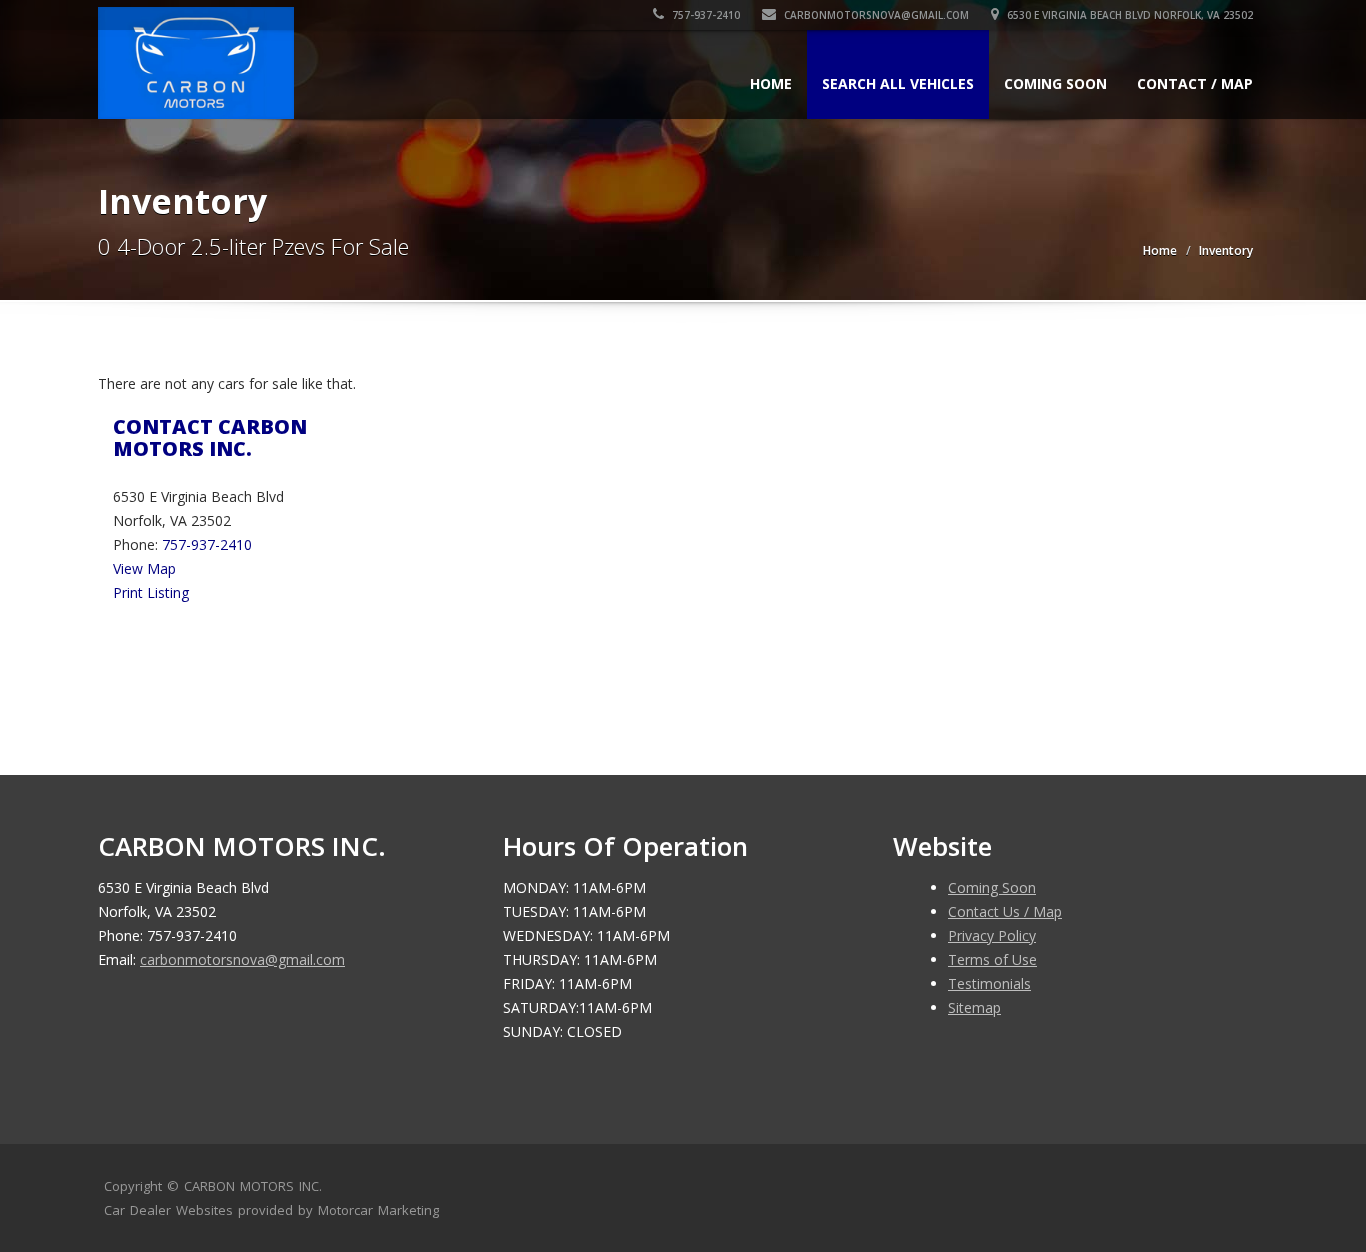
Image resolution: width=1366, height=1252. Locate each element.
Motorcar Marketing (378, 1210)
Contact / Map (1195, 83)
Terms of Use (992, 959)
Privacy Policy (992, 935)
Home (771, 83)
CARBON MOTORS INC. (253, 1186)
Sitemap (974, 1007)
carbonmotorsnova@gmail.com (876, 15)
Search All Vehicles (898, 83)
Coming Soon (1055, 83)
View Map (144, 568)
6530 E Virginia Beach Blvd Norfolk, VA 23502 (1128, 15)
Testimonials (989, 983)
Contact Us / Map (1005, 911)
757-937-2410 (704, 15)
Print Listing (151, 592)
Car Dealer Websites (168, 1210)
